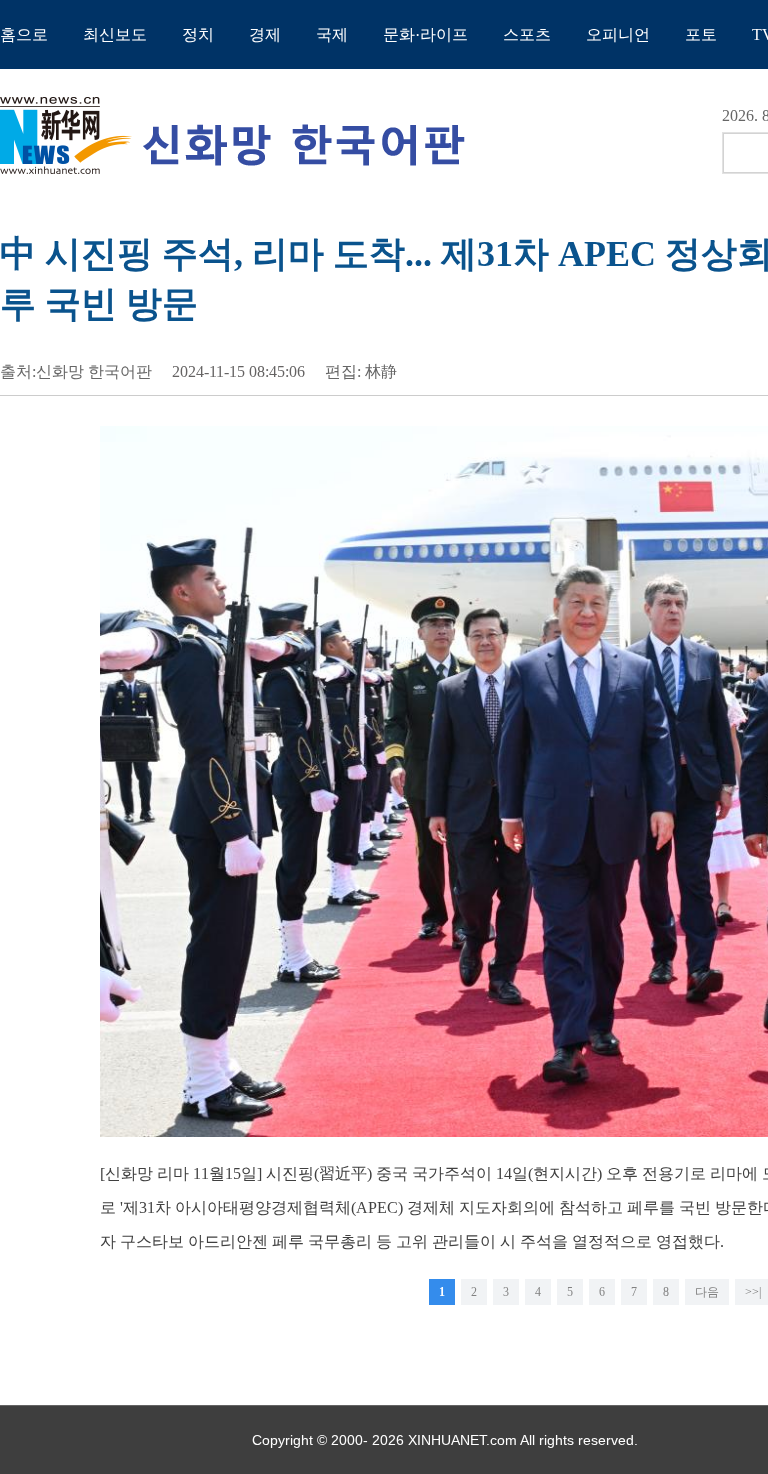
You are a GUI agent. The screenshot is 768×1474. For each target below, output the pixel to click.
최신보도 (115, 34)
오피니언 (618, 34)
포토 (701, 34)
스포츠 (527, 34)
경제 (265, 34)
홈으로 (24, 34)
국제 (332, 34)
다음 (707, 1292)
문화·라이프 (425, 34)
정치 (198, 34)
